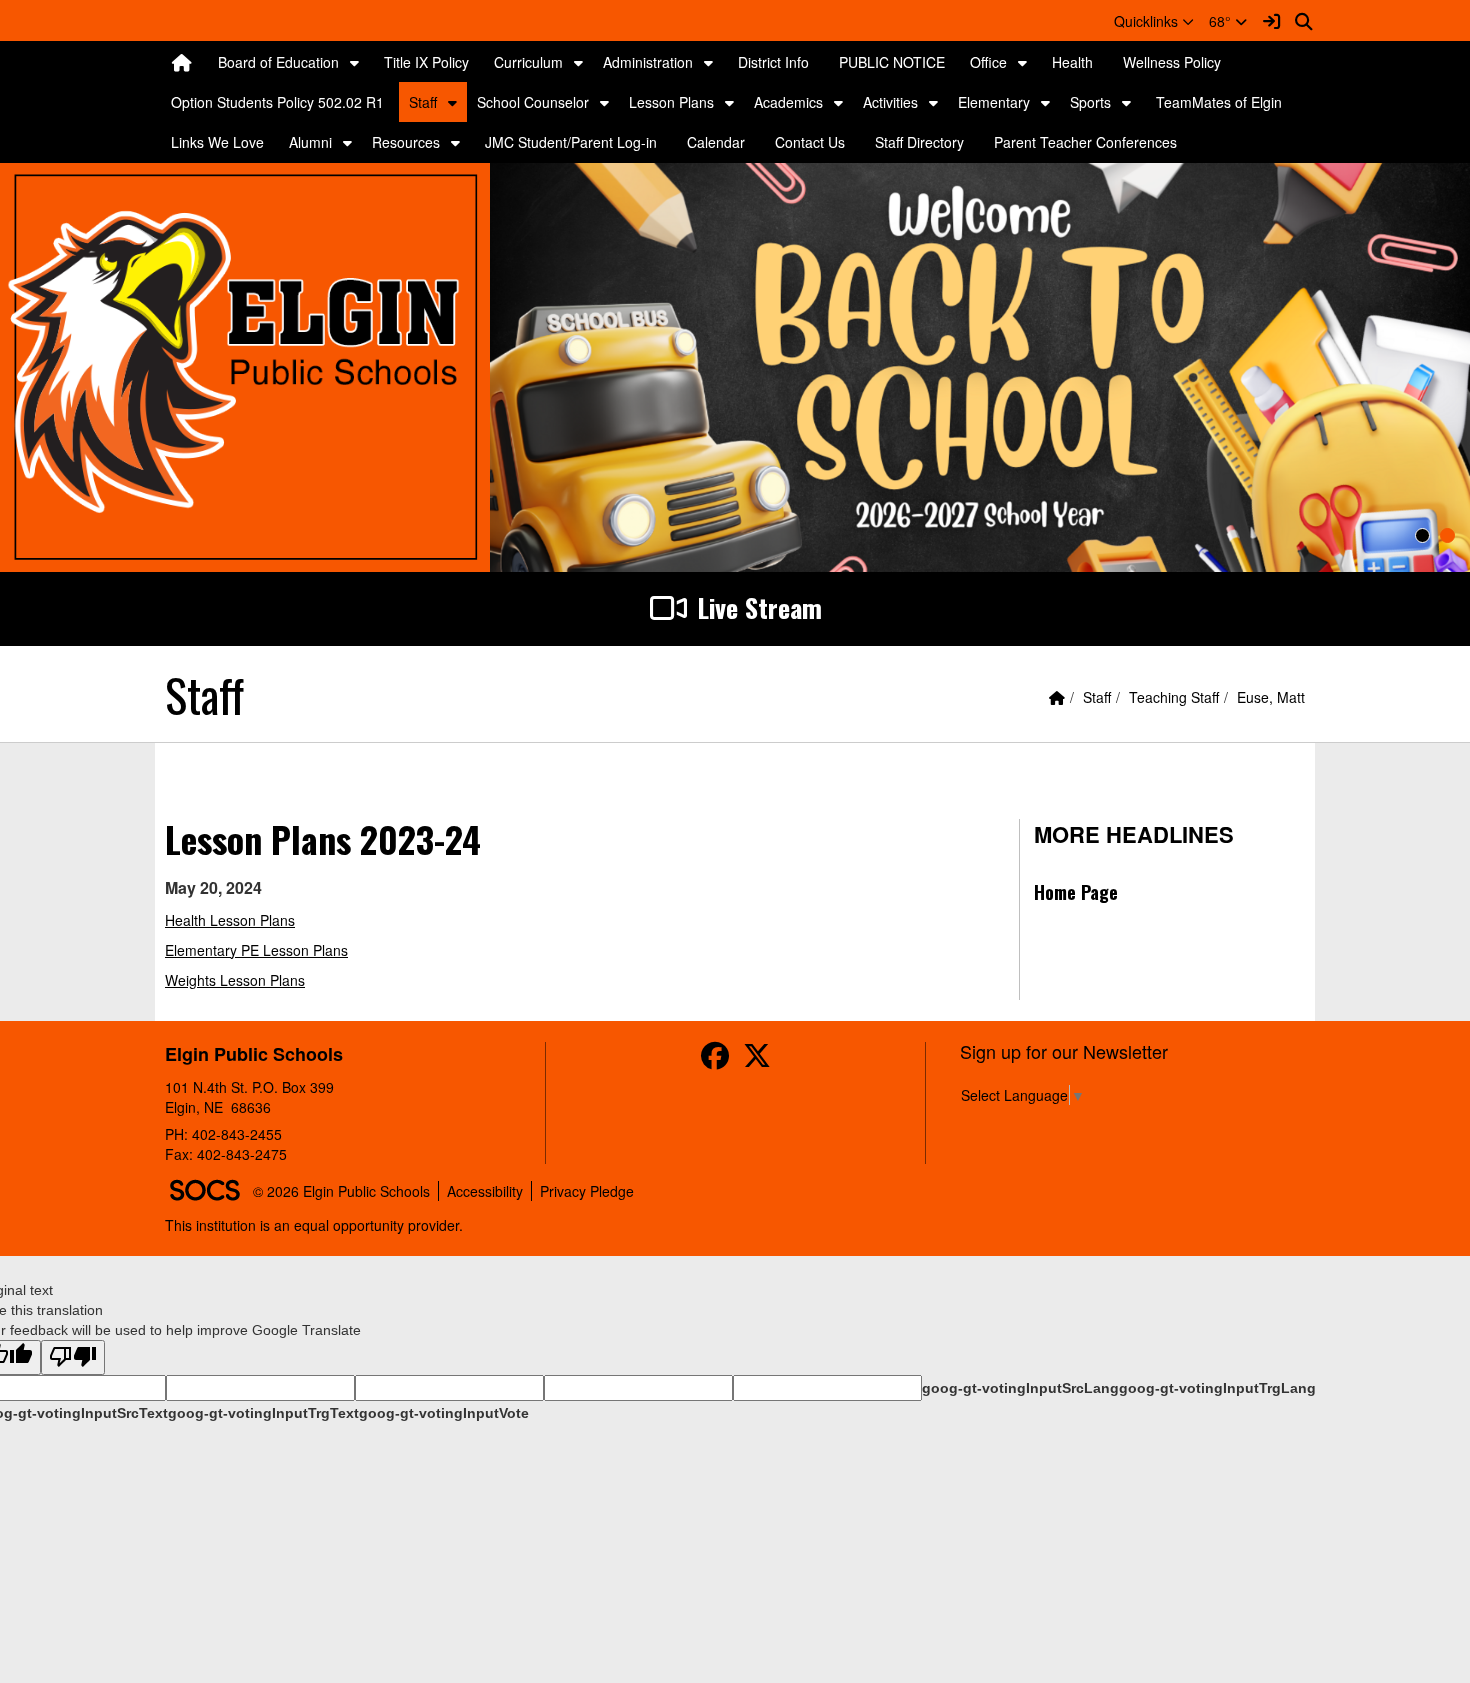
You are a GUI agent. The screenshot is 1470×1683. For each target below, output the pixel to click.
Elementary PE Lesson (239, 950)
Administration (648, 62)
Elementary (994, 102)
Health (1072, 62)
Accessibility (485, 1191)
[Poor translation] (73, 1357)
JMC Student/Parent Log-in (571, 142)
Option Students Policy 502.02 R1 (277, 102)
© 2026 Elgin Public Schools (341, 1191)
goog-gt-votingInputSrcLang (1020, 1388)
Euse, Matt (1271, 697)
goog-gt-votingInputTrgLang (1217, 1388)
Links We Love (217, 142)
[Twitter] (757, 1060)
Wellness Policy (1172, 62)
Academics (788, 102)
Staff (423, 102)
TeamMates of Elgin (1219, 102)
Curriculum (528, 62)
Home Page (1076, 892)
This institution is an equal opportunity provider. (314, 1225)
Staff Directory (919, 142)
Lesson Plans (671, 102)
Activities (890, 102)
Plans (277, 920)
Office (988, 62)
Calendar (716, 142)
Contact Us (810, 142)
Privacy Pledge (587, 1191)
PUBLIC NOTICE (892, 62)
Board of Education (278, 62)
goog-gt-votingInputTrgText (263, 1413)
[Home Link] (182, 62)
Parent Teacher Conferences (1085, 142)
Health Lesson (212, 920)
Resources (406, 142)
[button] (1154, 21)
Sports (1090, 102)
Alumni (310, 142)
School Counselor (533, 102)
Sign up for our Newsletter (1064, 1051)
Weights (190, 980)
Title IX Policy (426, 62)
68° (1222, 21)
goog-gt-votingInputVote (444, 1413)
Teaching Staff (1174, 697)
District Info (773, 62)
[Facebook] (715, 1060)
